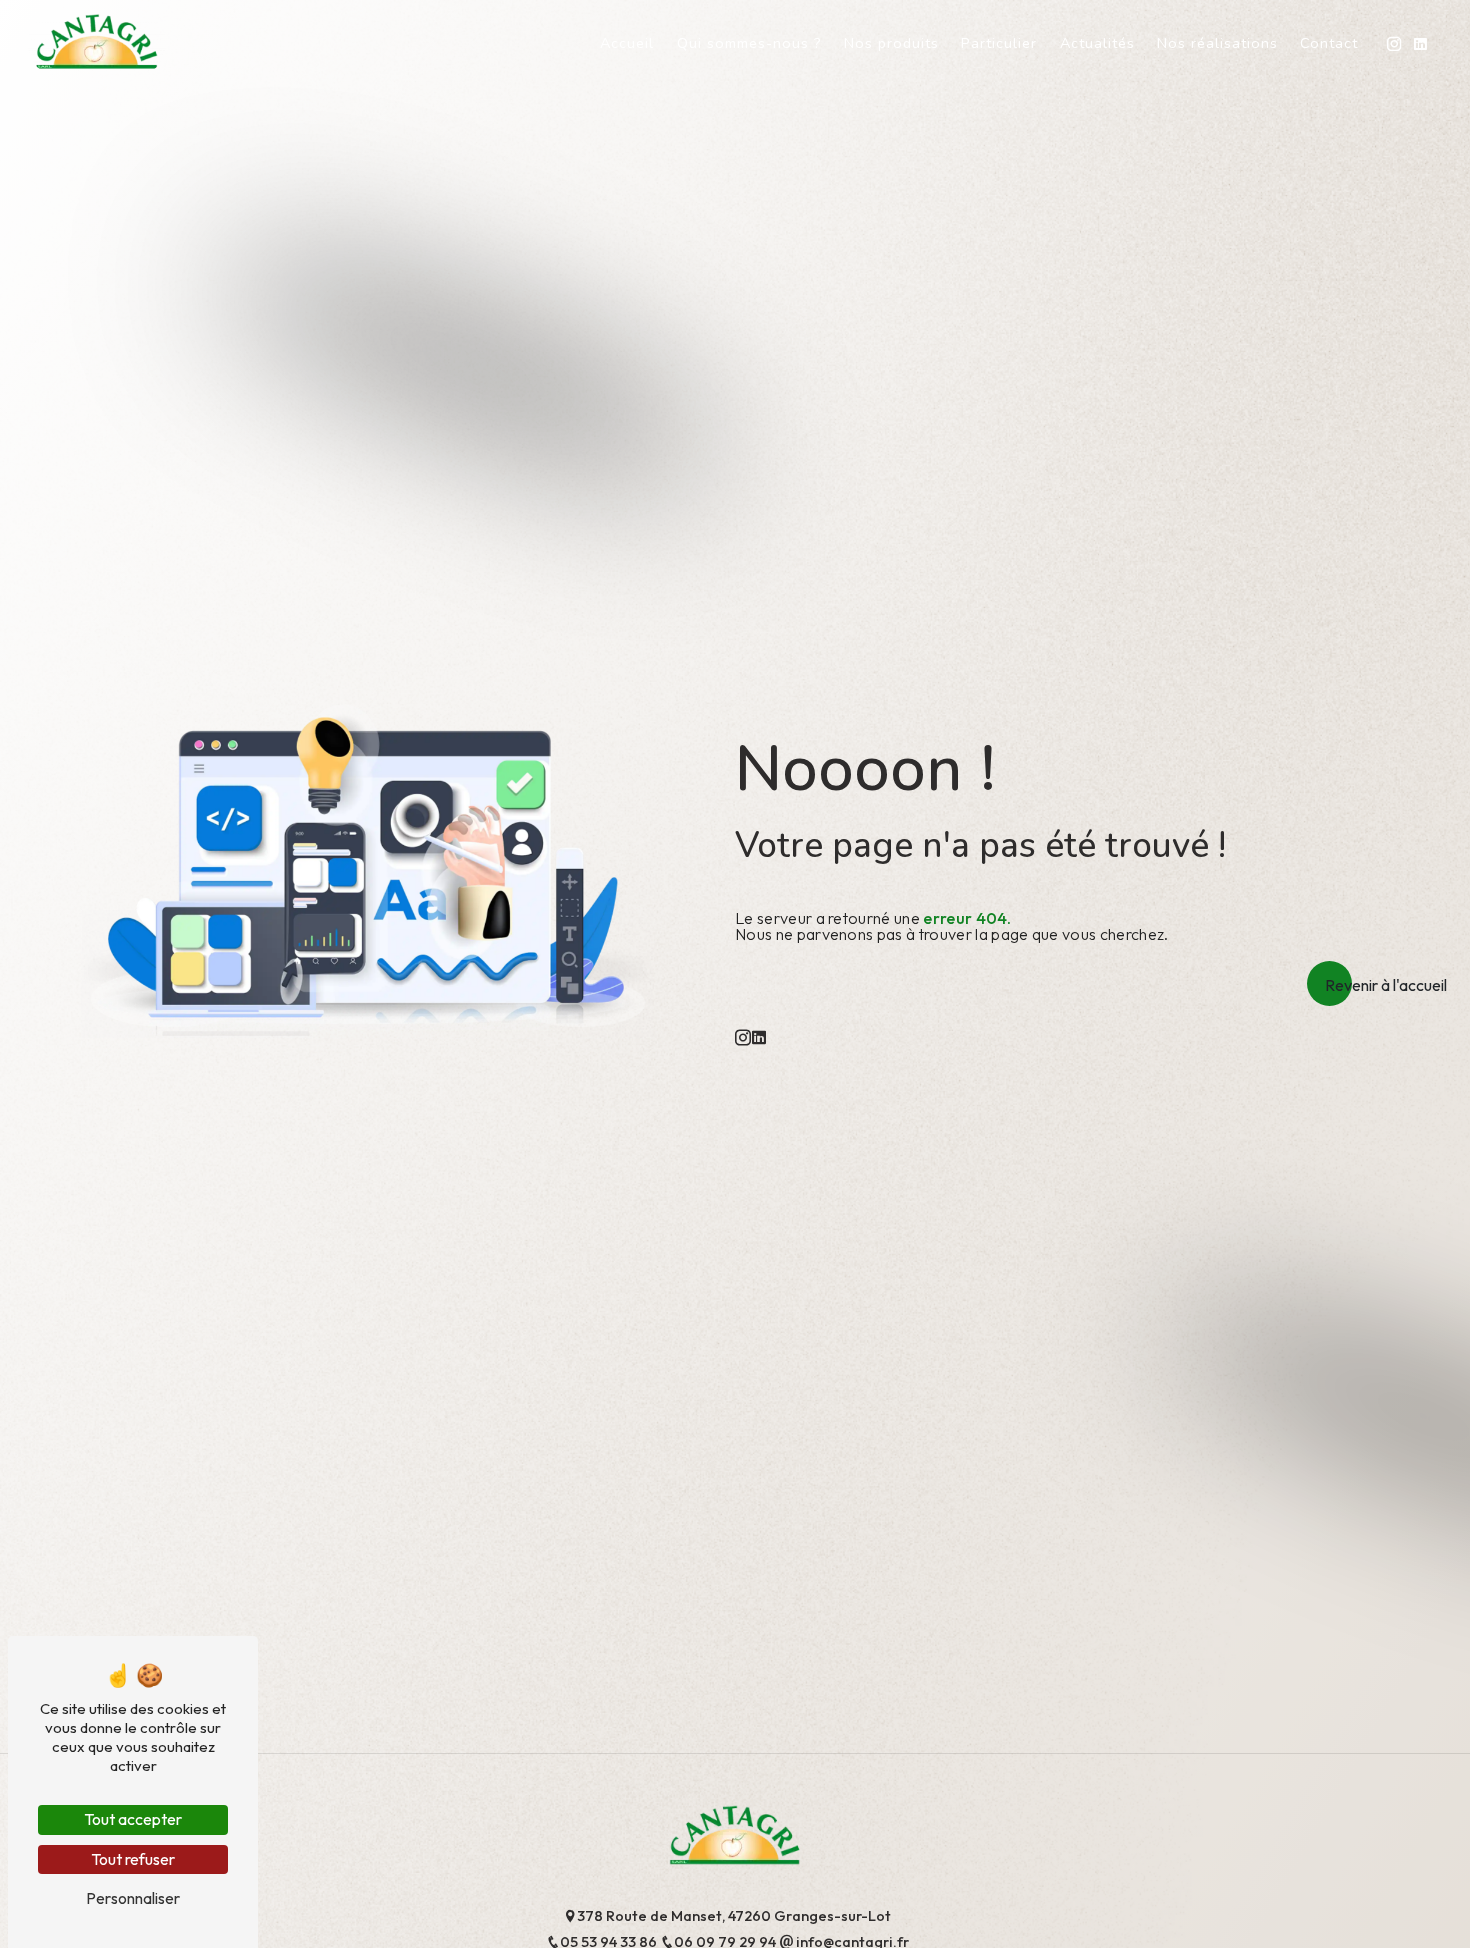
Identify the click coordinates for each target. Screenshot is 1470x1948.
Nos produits (891, 43)
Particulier (999, 43)
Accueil (627, 43)
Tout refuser (133, 1859)
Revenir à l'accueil (1386, 985)
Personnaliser (133, 1898)
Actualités (1097, 43)
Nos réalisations (1217, 43)
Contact (1329, 43)
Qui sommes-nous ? (749, 43)
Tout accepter (133, 1819)
